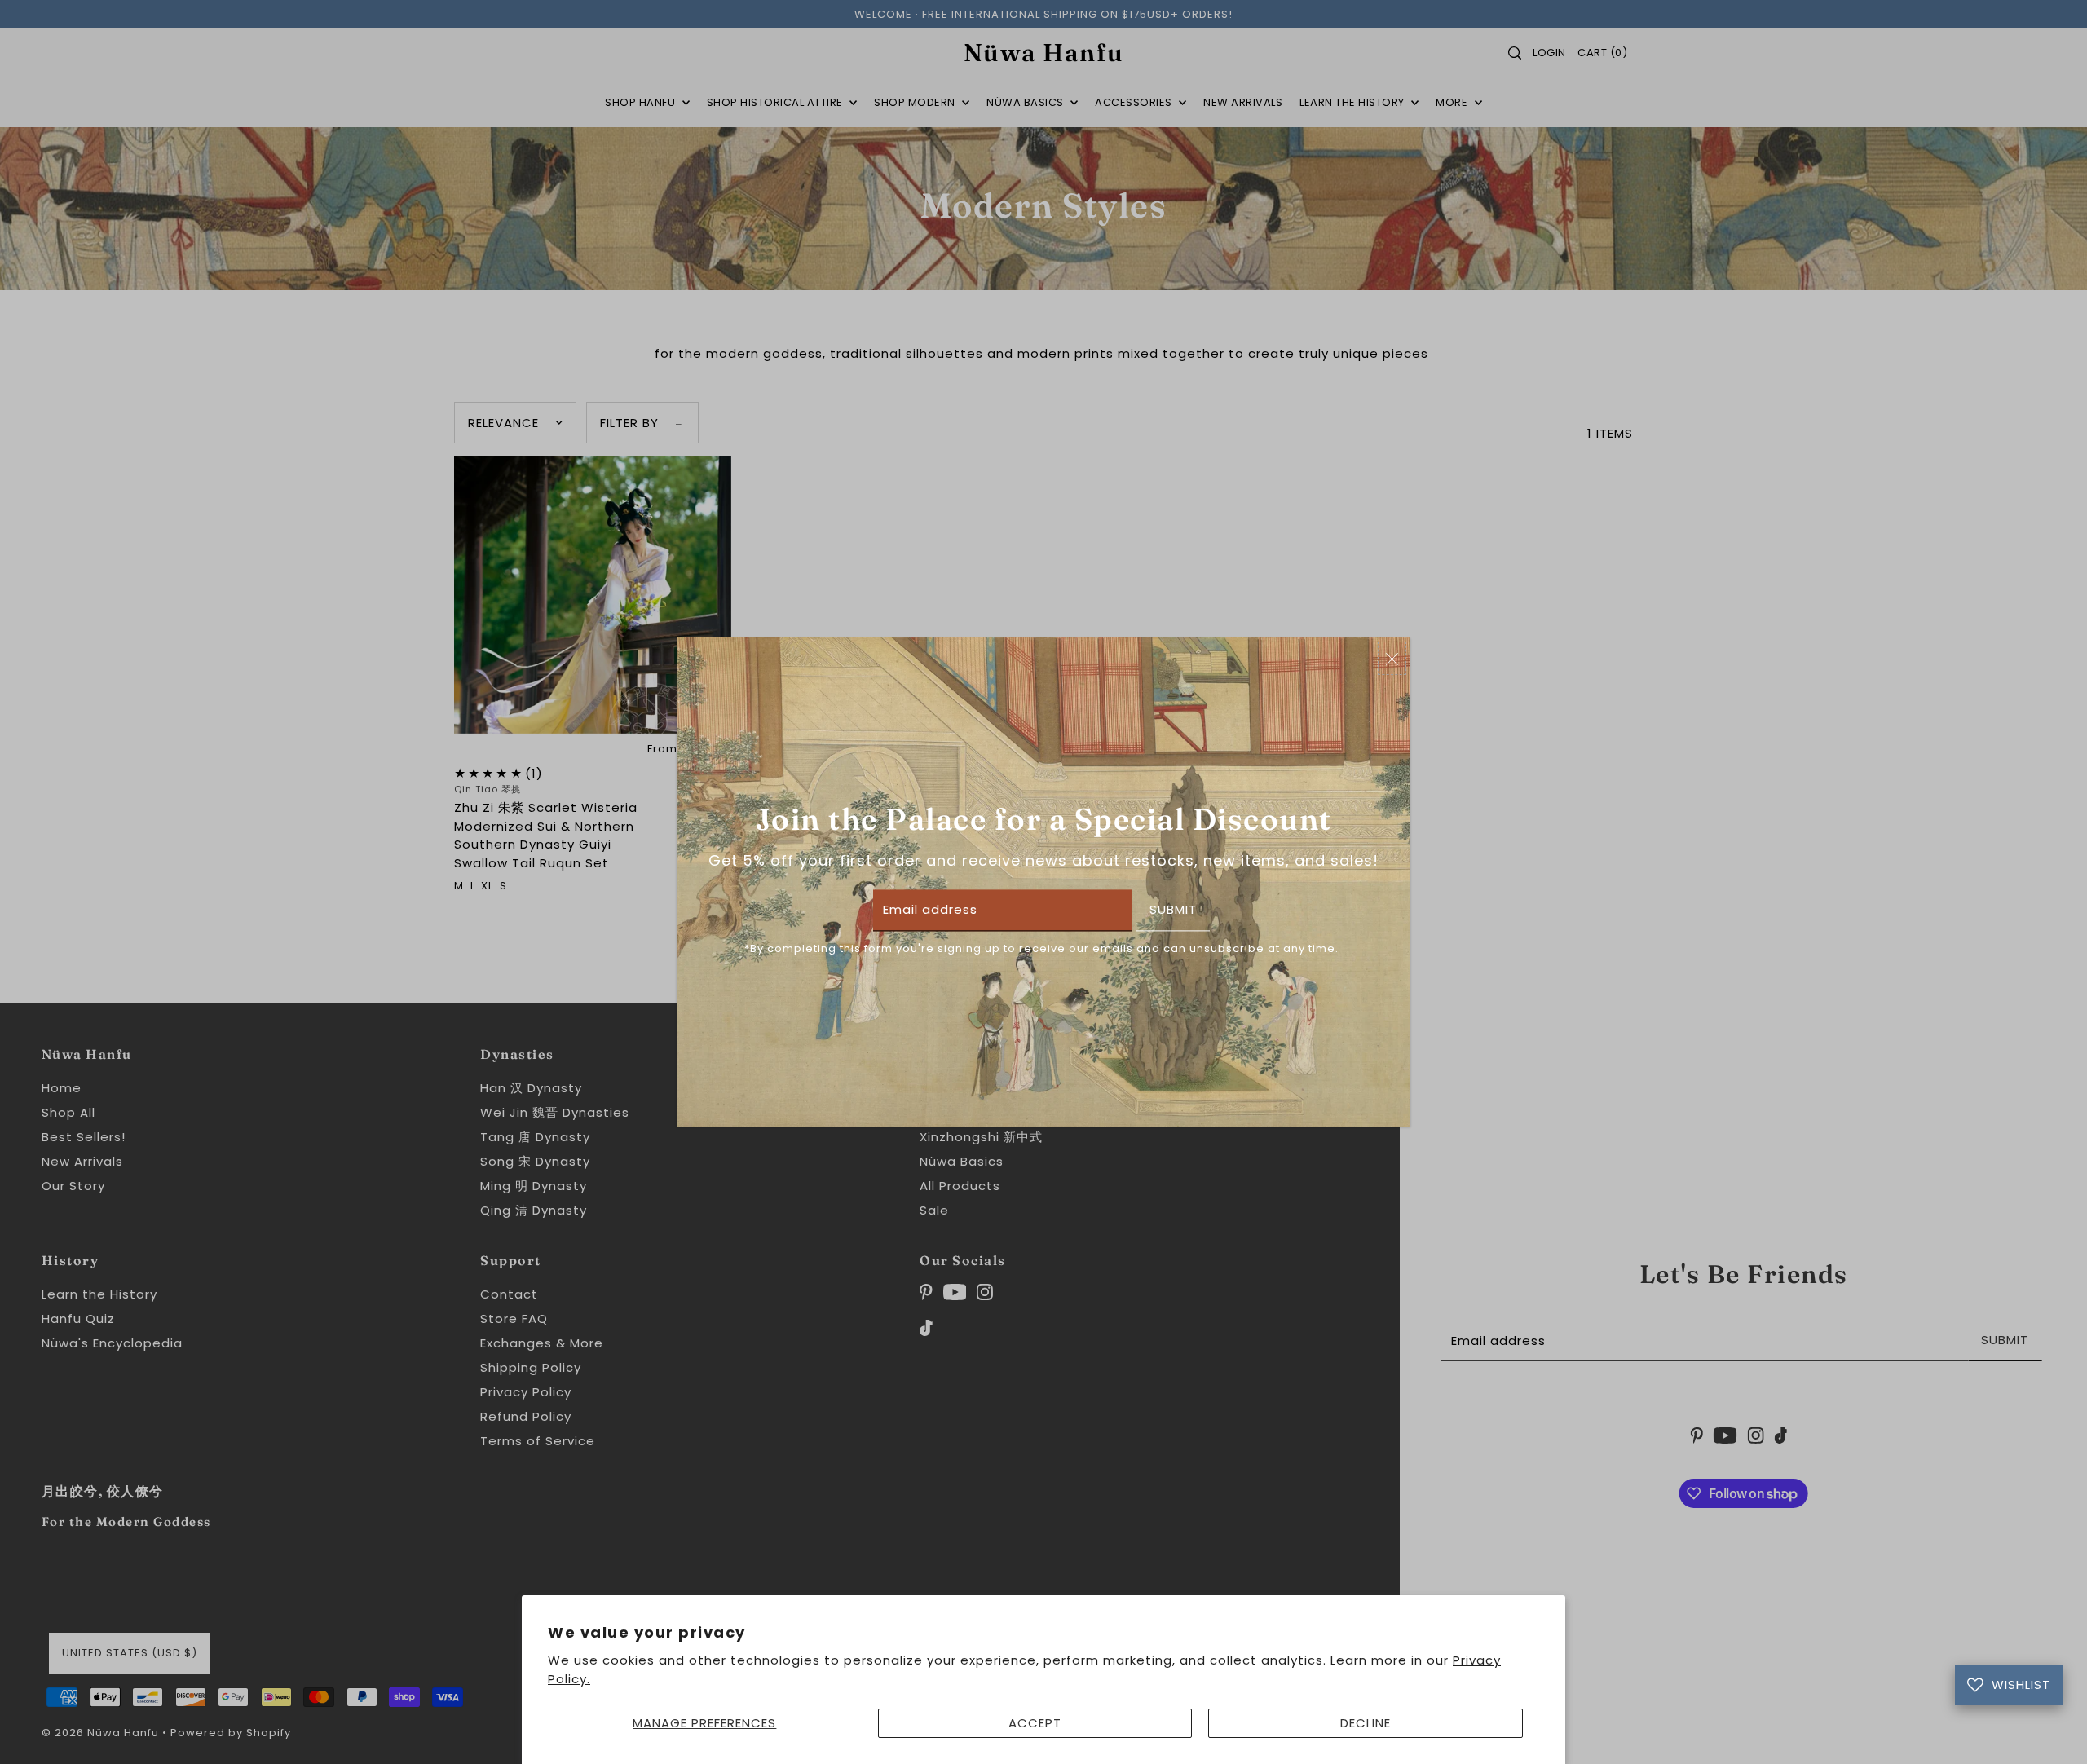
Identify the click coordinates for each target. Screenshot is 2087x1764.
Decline (1366, 1723)
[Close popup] (1392, 658)
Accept (1035, 1723)
